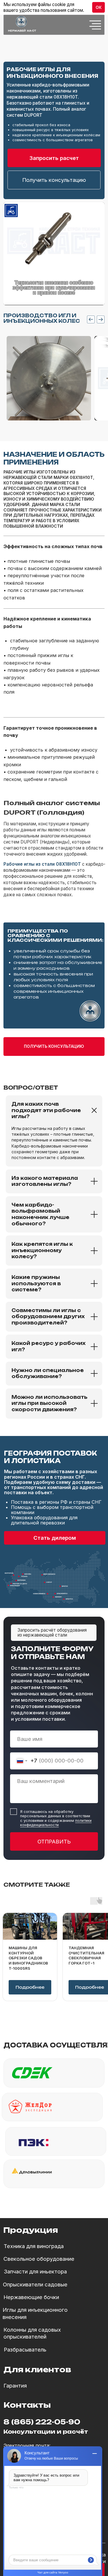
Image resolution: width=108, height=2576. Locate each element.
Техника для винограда (34, 2246)
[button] (54, 180)
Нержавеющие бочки (31, 2297)
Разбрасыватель (25, 2350)
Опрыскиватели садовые (35, 2285)
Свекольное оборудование (39, 2259)
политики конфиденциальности (56, 1823)
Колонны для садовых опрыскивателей (32, 2333)
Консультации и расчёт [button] (46, 2432)
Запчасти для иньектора (35, 2272)
